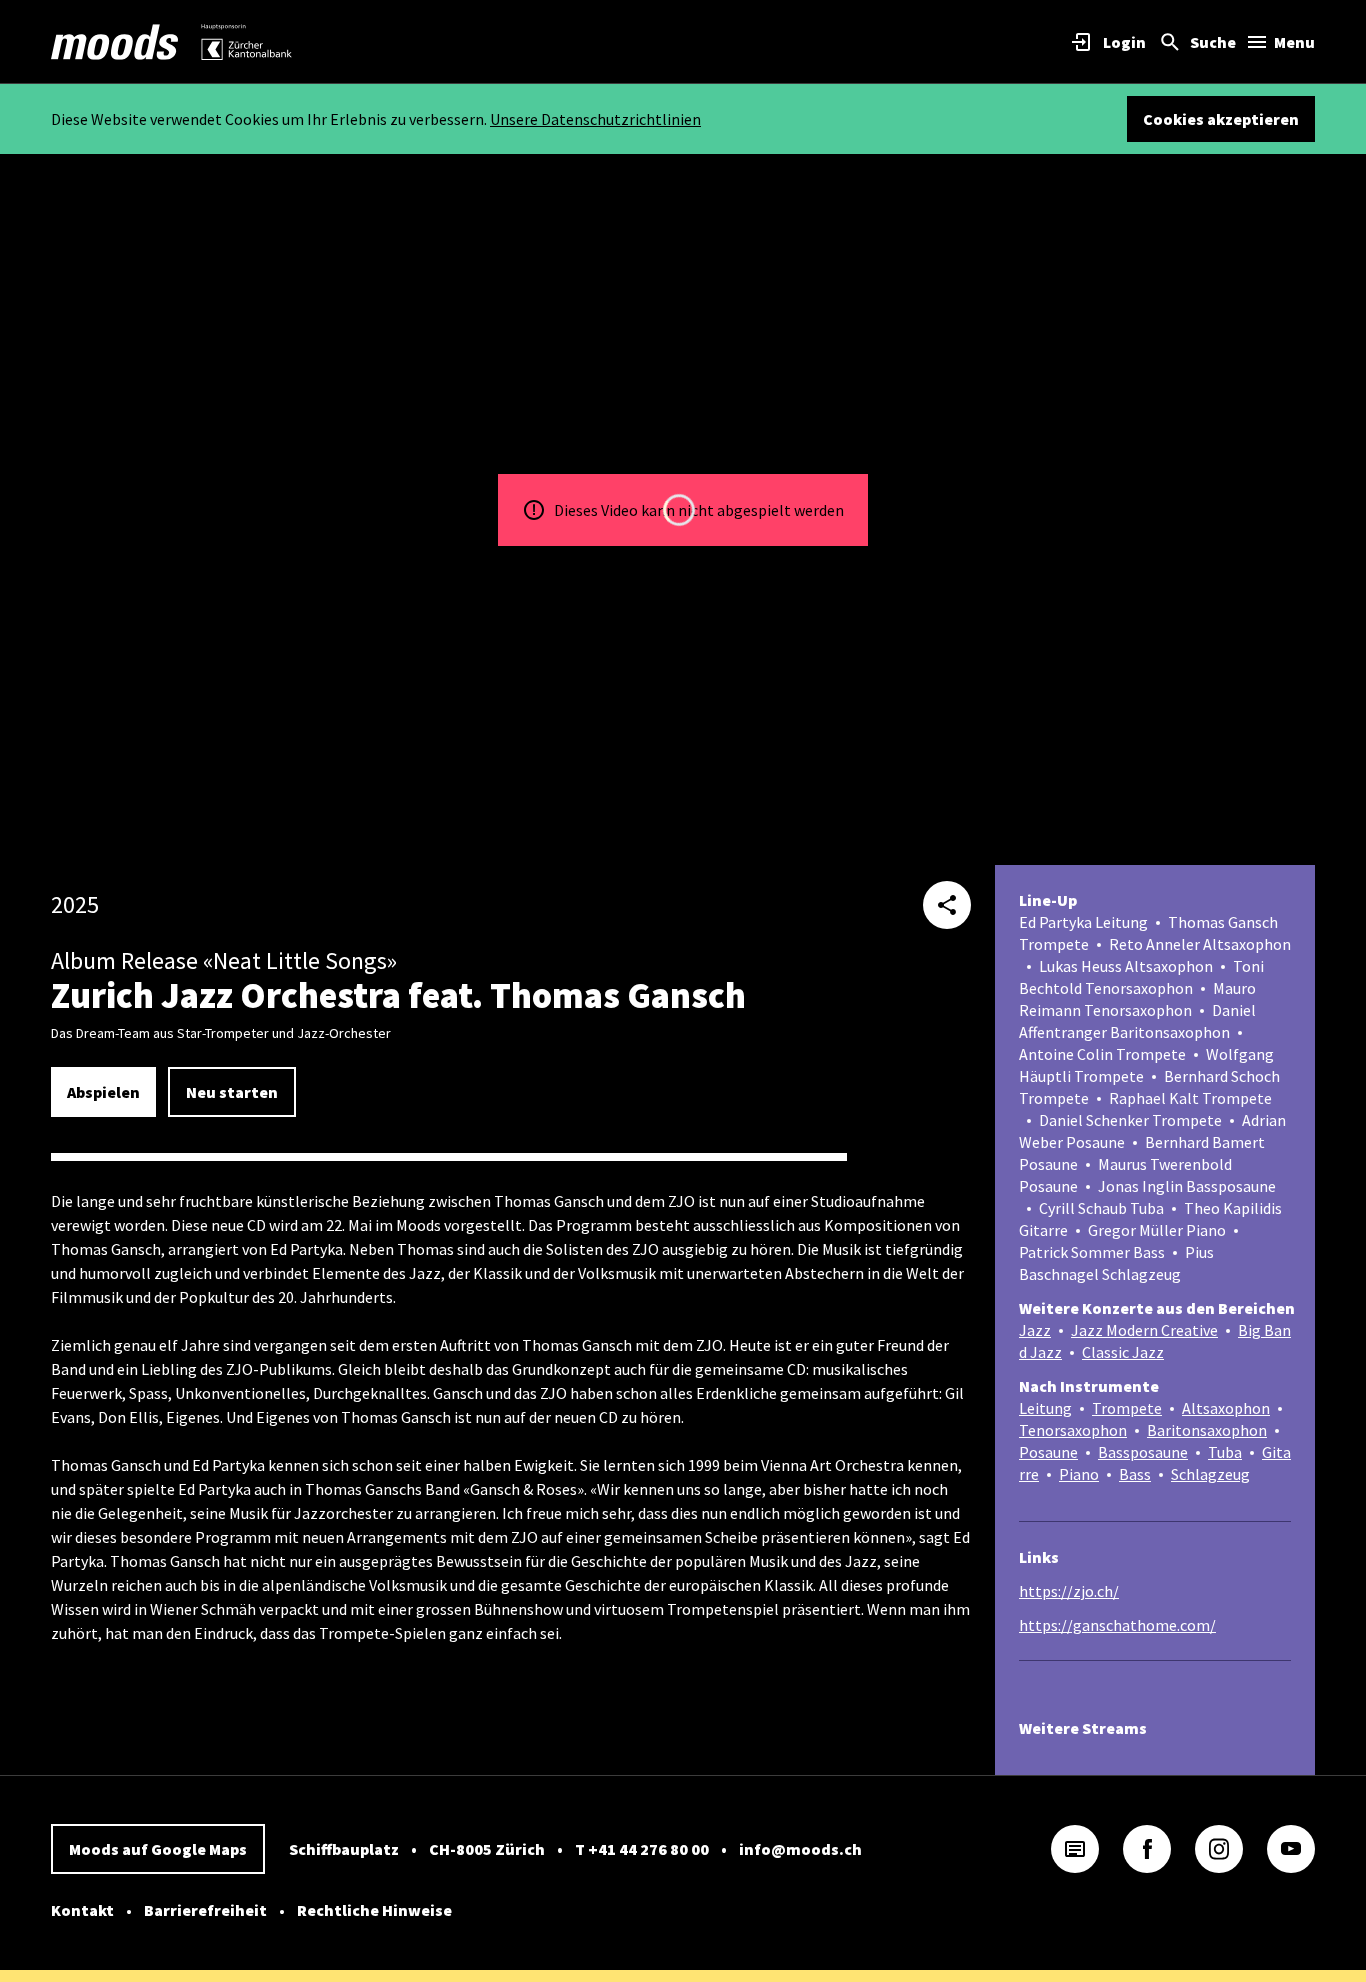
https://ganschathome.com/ (1117, 1625)
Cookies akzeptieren (1221, 119)
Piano (1079, 1474)
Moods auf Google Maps (158, 1849)
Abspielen (103, 1092)
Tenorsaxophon (1073, 1430)
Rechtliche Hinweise (374, 1910)
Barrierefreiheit (205, 1910)
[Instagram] (1219, 1849)
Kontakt (82, 1910)
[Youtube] (1291, 1849)
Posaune (1048, 1452)
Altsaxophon (1226, 1408)
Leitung (1045, 1408)
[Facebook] (1147, 1849)
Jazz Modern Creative (1144, 1330)
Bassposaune (1143, 1452)
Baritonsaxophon (1207, 1430)
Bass (1135, 1474)
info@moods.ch (800, 1849)
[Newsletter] (1075, 1849)
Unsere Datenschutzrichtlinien (595, 119)
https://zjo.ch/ (1069, 1591)
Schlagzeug (1210, 1474)
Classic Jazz (1123, 1352)
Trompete (1127, 1408)
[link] (115, 42)
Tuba (1225, 1452)
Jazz (1035, 1330)
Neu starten (232, 1092)
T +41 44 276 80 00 (642, 1849)
